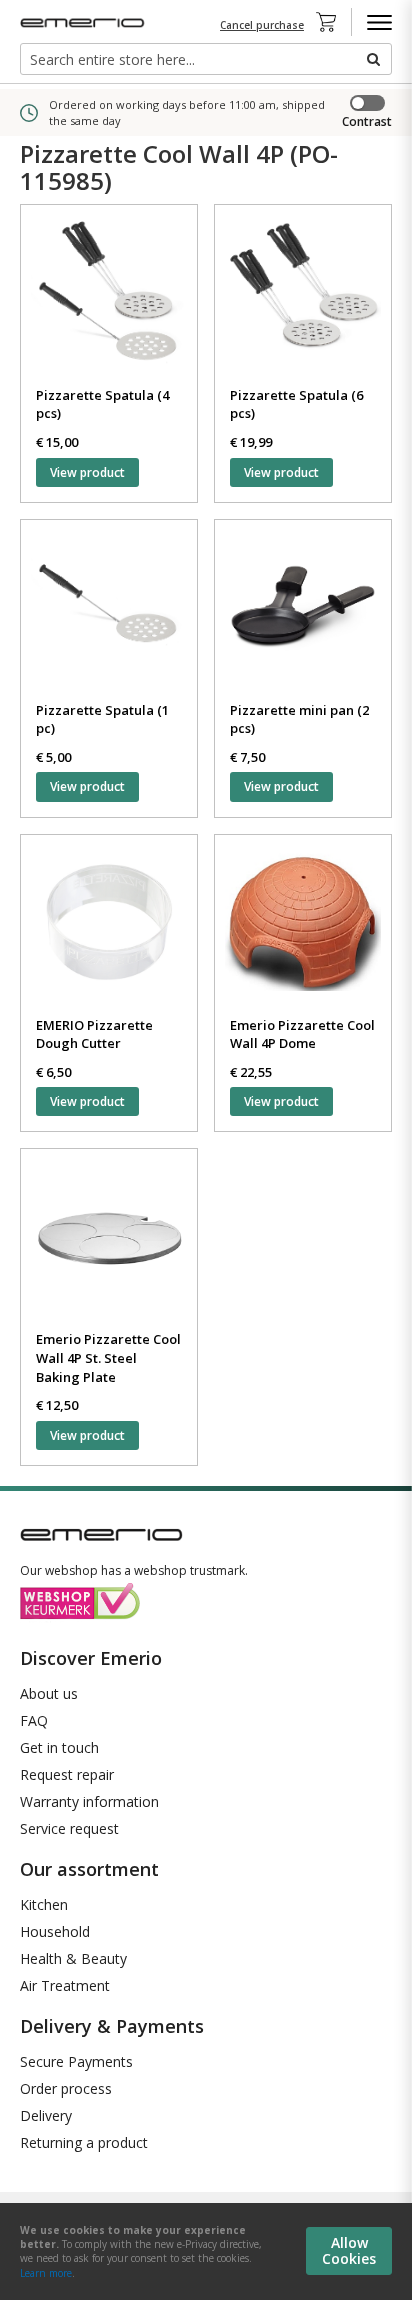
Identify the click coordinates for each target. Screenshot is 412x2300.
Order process (66, 2088)
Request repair (67, 1774)
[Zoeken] (372, 59)
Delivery (46, 2115)
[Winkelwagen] (332, 22)
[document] (206, 2251)
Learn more (46, 2273)
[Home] (85, 22)
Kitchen (44, 1904)
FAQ (34, 1720)
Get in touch (59, 1747)
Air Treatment (65, 1985)
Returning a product (84, 2142)
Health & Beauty (73, 1958)
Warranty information (89, 1801)
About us (49, 1693)
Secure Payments (76, 2061)
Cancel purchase (262, 25)
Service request (69, 1828)
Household (55, 1931)
